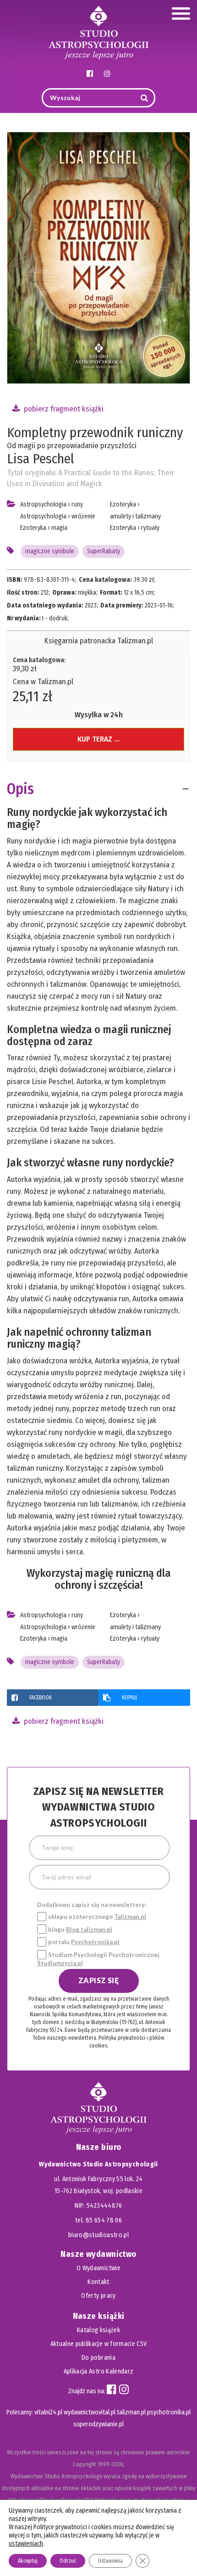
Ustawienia (110, 2561)
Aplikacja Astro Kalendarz (99, 2371)
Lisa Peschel (41, 459)
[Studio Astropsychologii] (98, 31)
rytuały (150, 528)
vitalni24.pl (48, 2412)
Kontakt (98, 2282)
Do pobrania (98, 2358)
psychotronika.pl (169, 2412)
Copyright (85, 2464)
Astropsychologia (43, 504)
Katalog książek (98, 2330)
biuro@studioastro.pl (98, 2235)
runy (77, 504)
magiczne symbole (50, 551)
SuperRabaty (104, 551)
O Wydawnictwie (98, 2268)
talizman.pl (131, 2412)
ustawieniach (26, 2544)
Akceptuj (28, 2561)
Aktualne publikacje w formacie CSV (99, 2344)
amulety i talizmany (135, 516)
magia (59, 528)
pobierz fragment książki (63, 409)
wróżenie (83, 516)
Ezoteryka (33, 528)
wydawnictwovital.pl (90, 2412)
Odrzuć (68, 2561)
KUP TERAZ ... (98, 739)
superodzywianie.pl (98, 2424)
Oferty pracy (98, 2296)
